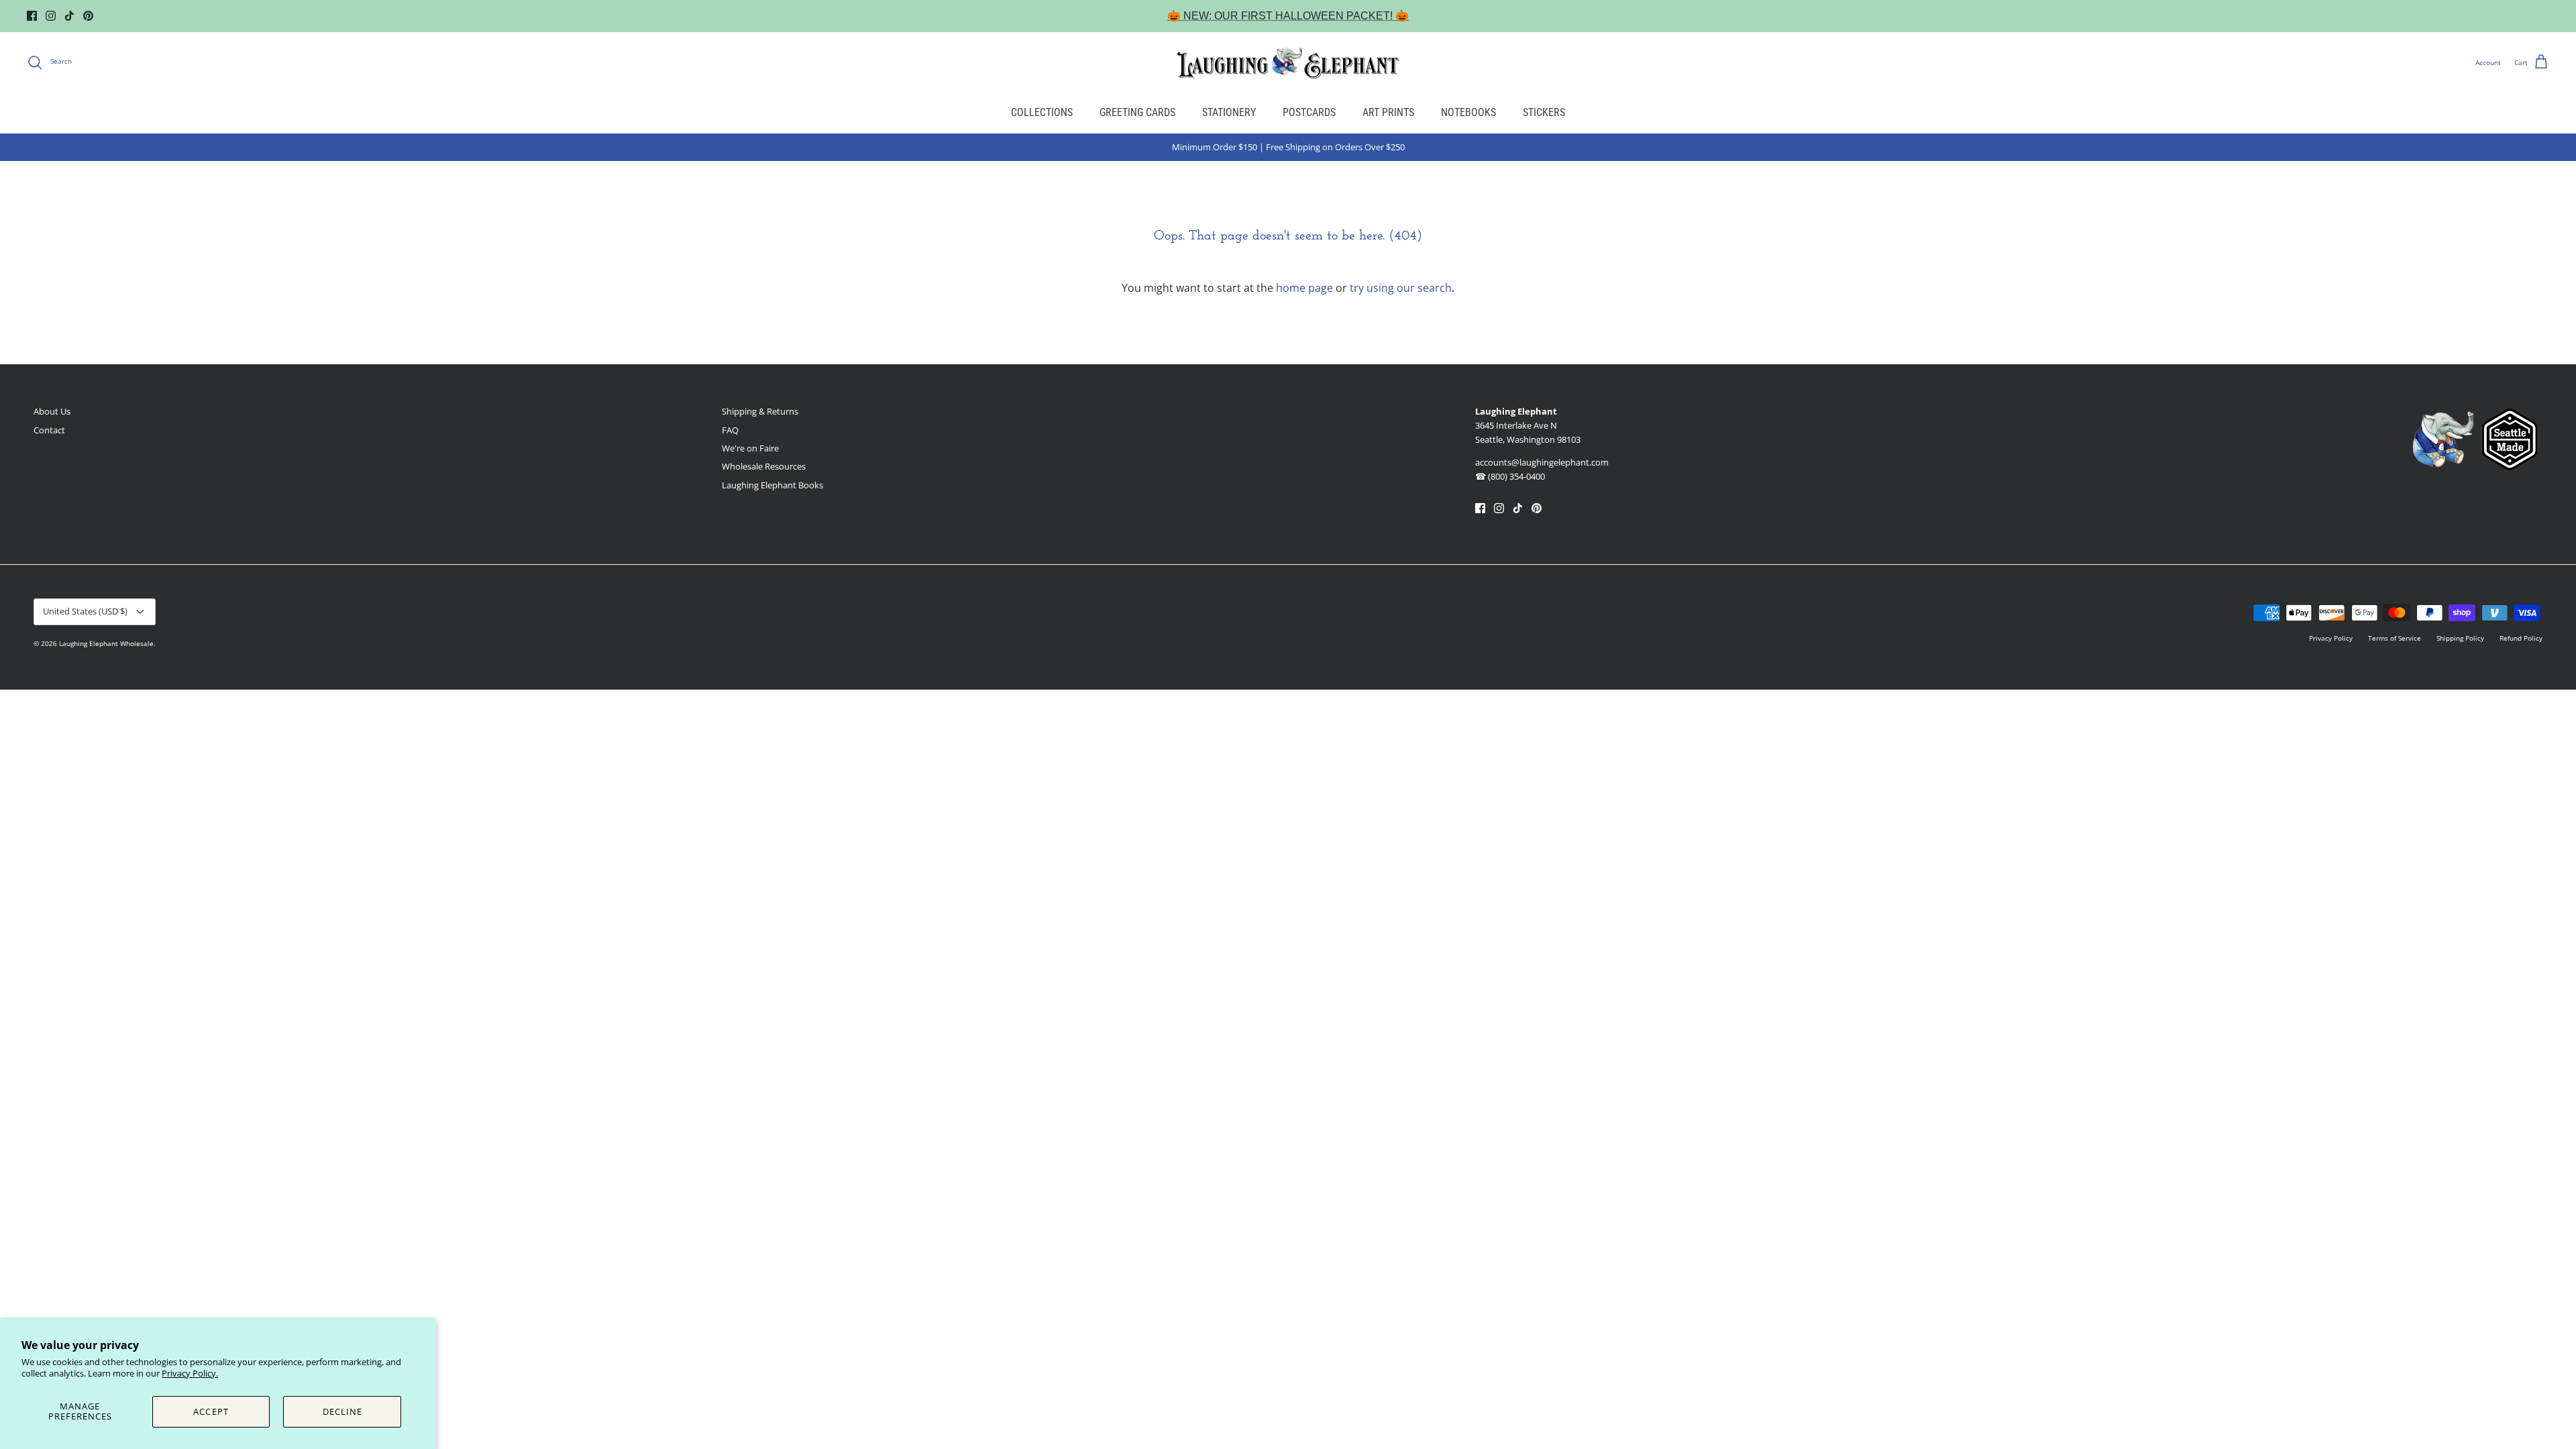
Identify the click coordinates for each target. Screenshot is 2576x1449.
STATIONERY (1229, 112)
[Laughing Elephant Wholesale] (1288, 62)
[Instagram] (51, 16)
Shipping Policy (2460, 638)
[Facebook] (32, 16)
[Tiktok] (69, 16)
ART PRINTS (1388, 112)
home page (1304, 288)
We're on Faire (750, 448)
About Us (52, 411)
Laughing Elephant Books (772, 485)
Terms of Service (2395, 638)
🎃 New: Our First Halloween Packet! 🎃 (1288, 16)
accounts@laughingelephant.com (1542, 462)
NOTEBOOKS (1468, 112)
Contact (49, 430)
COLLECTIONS (1042, 112)
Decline (342, 1411)
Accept (211, 1411)
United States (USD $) (85, 611)
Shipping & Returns (760, 411)
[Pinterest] (88, 16)
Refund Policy (2521, 638)
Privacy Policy (2331, 638)
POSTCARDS (1309, 112)
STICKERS (1544, 112)
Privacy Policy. (190, 1373)
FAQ (730, 430)
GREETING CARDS (1137, 112)
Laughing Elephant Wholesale (106, 643)
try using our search (1401, 288)
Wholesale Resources (764, 466)
